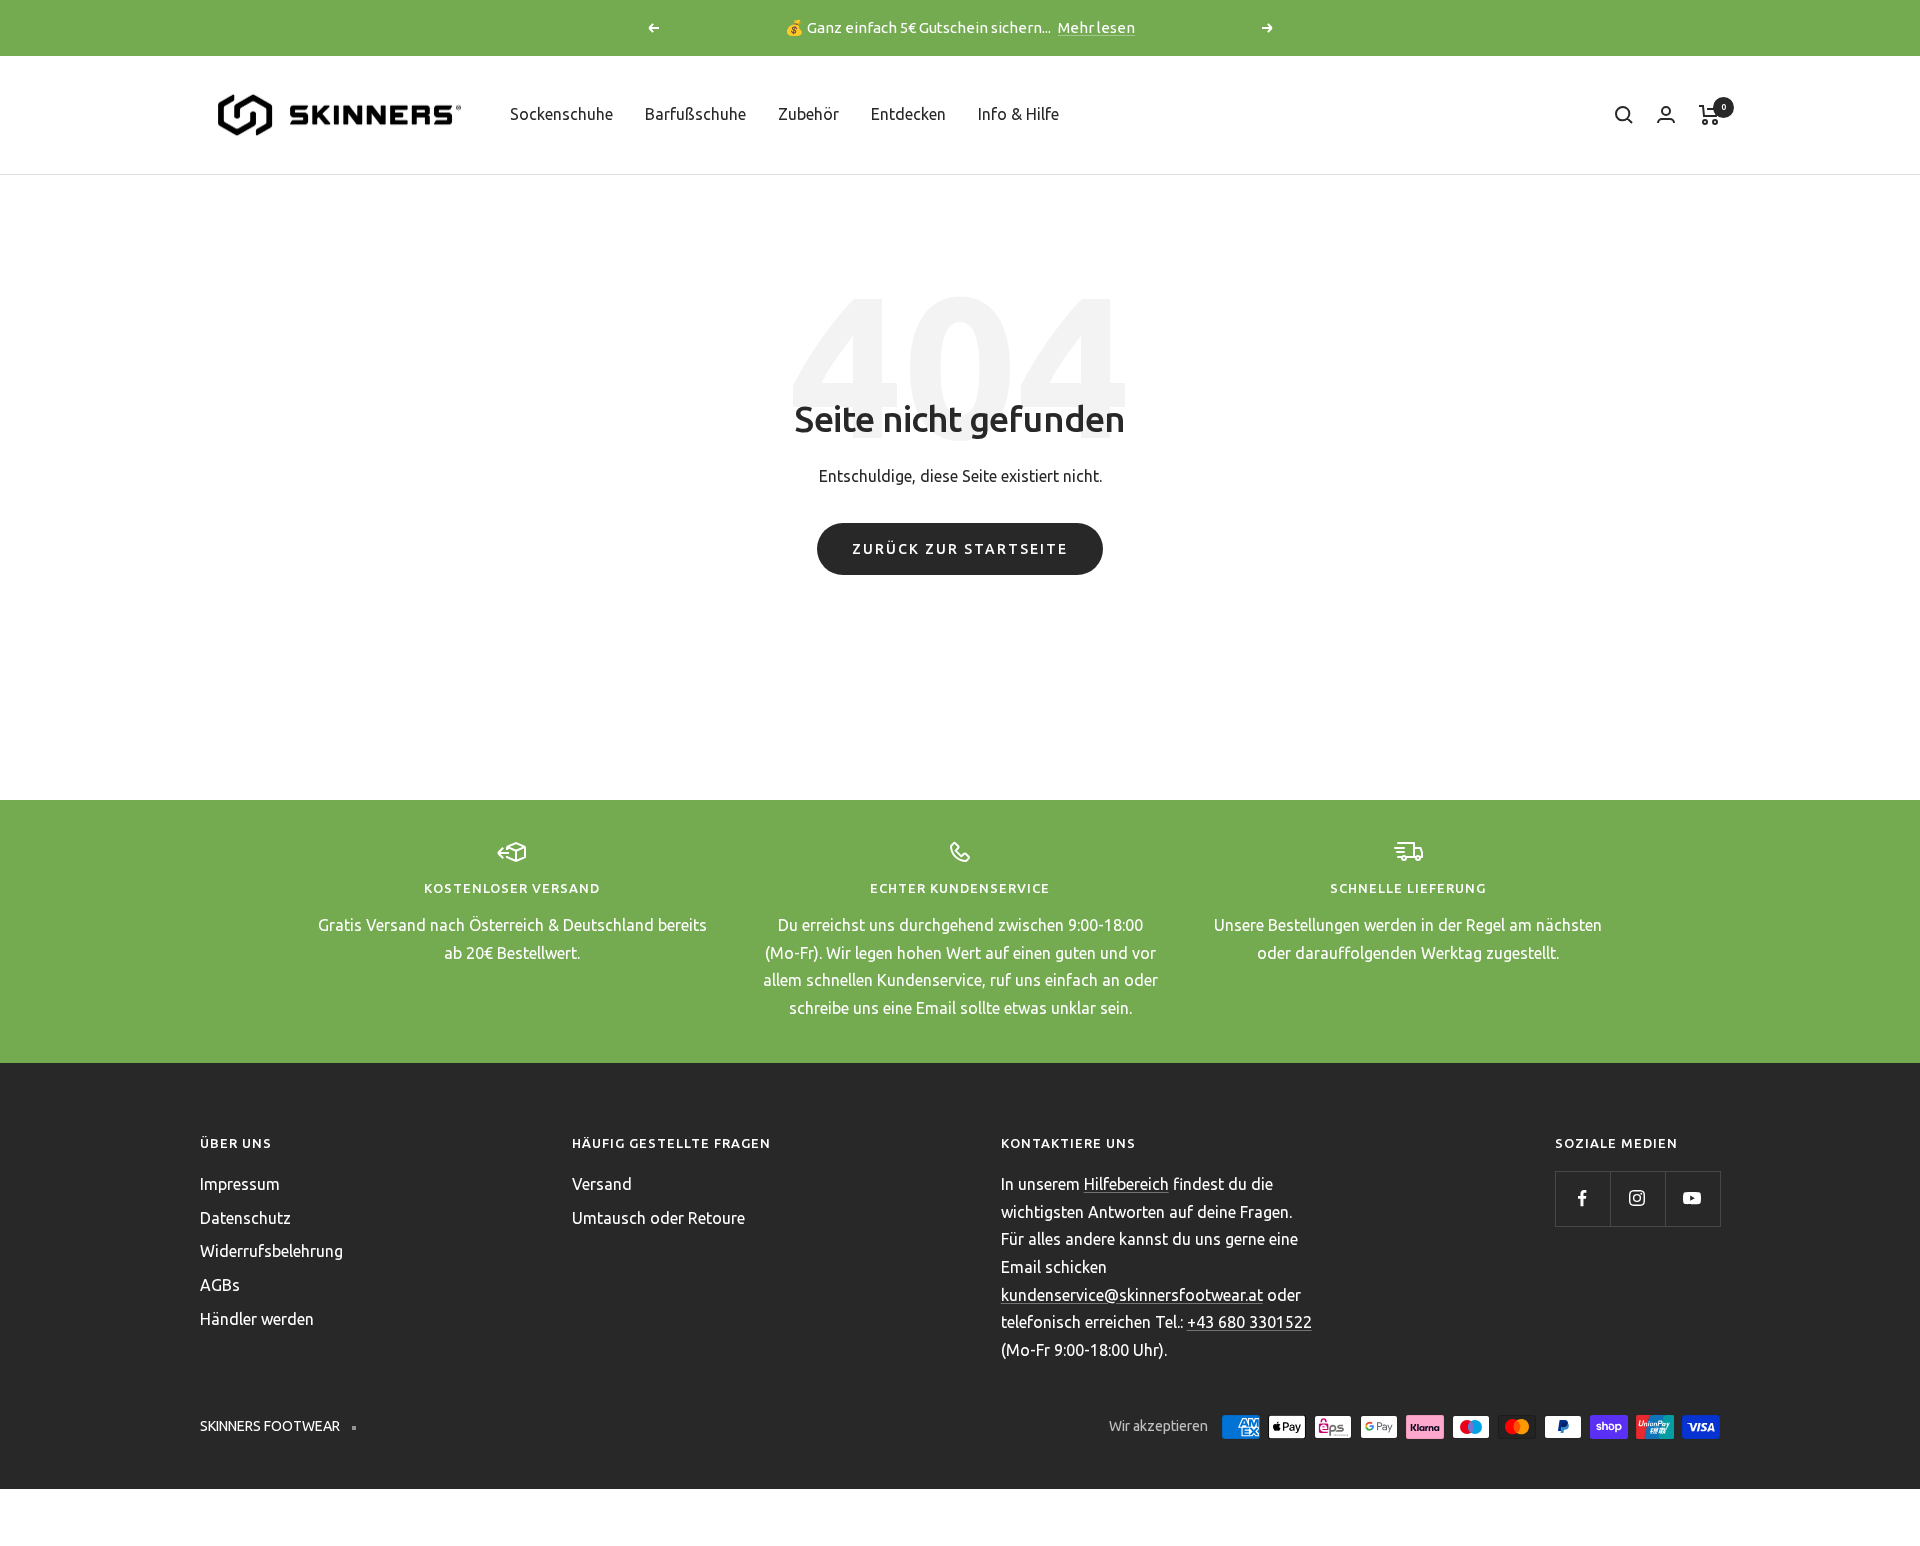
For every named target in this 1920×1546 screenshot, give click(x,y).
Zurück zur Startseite (960, 549)
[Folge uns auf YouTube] (1692, 1198)
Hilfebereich (1126, 1184)
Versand (602, 1184)
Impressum (240, 1184)
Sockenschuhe (561, 114)
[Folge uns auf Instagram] (1637, 1198)
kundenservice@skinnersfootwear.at (1132, 1295)
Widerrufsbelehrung (271, 1251)
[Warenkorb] (1709, 115)
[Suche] (1624, 115)
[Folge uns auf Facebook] (1582, 1198)
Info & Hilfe (1018, 114)
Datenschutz (245, 1218)
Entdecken (908, 114)
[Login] (1666, 114)
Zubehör (808, 114)
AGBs (220, 1285)
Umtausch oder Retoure (658, 1218)
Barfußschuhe (695, 114)
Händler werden (257, 1319)
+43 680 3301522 (1249, 1322)
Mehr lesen (1096, 27)
